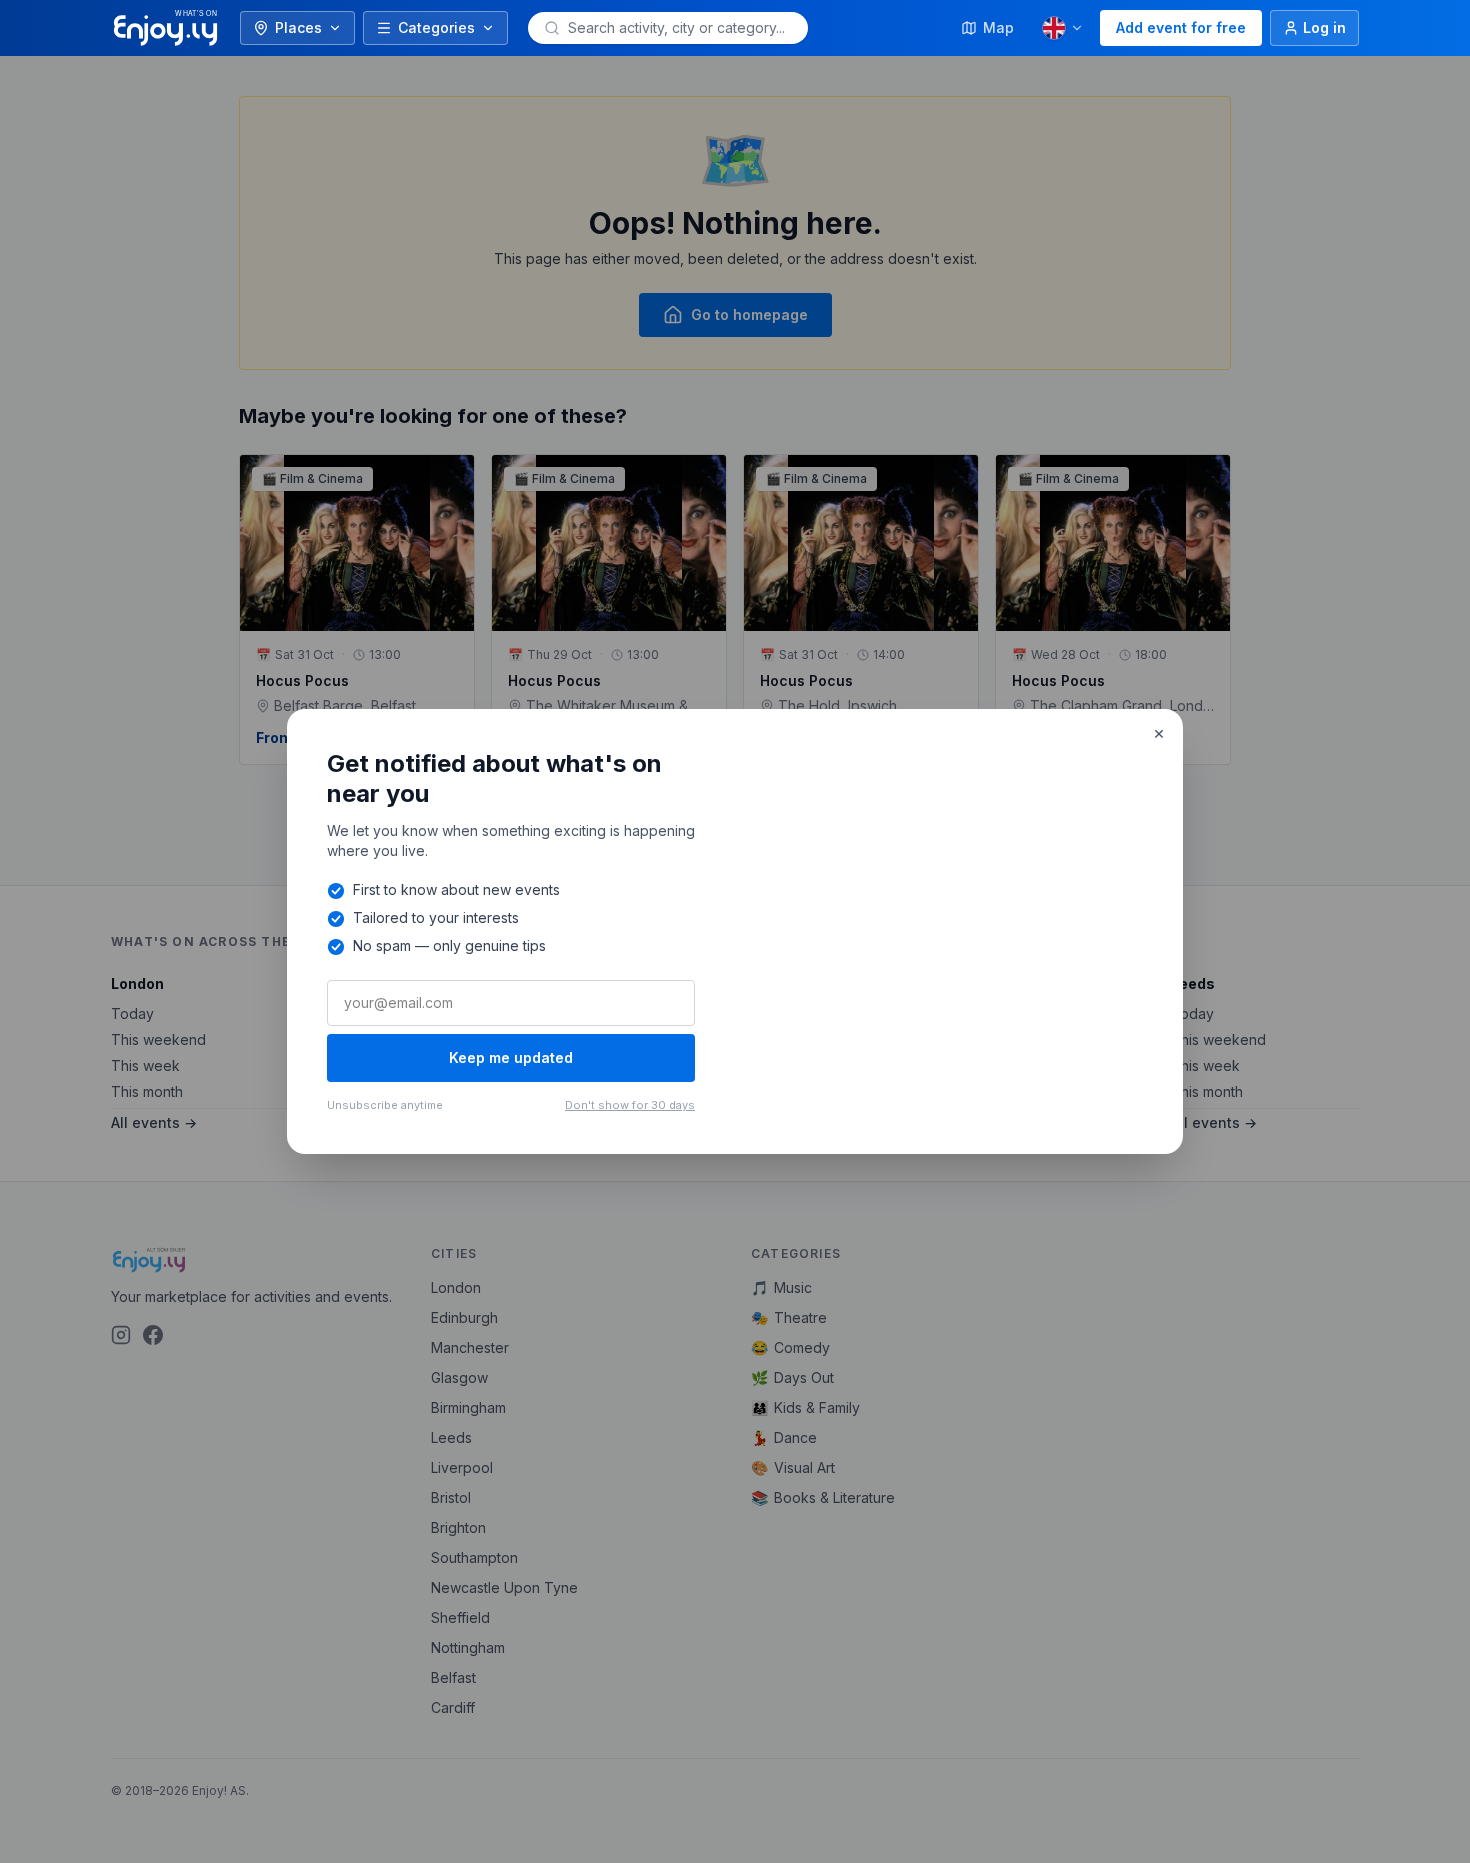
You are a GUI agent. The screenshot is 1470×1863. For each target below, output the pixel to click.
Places (298, 27)
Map (998, 27)
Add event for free (1181, 27)
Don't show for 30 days (630, 1105)
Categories (436, 27)
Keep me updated (511, 1057)
